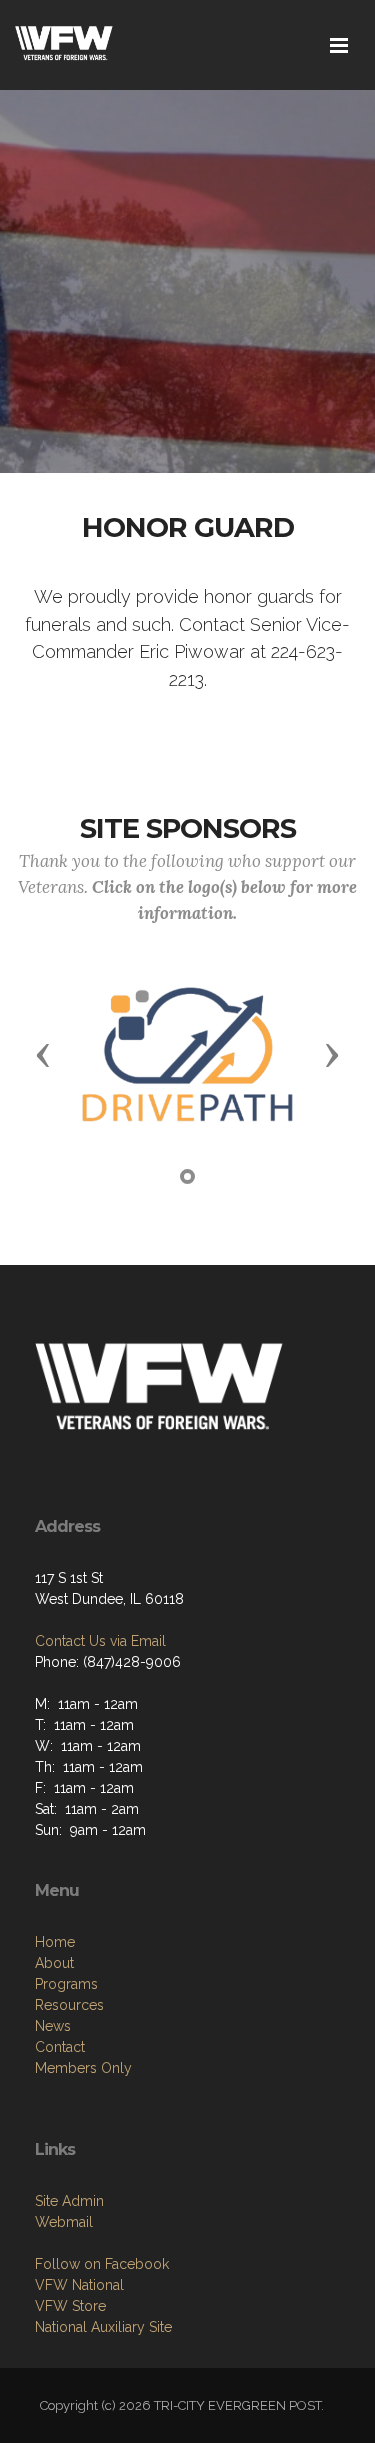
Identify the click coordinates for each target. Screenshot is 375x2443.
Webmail (64, 2222)
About (54, 1963)
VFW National (79, 2285)
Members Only (83, 2068)
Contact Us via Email (100, 1641)
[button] (43, 1054)
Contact (60, 2047)
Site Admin (69, 2201)
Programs (66, 1984)
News (53, 2026)
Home (55, 1942)
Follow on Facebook (102, 2264)
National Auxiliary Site (103, 2327)
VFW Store (70, 2306)
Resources (69, 2005)
